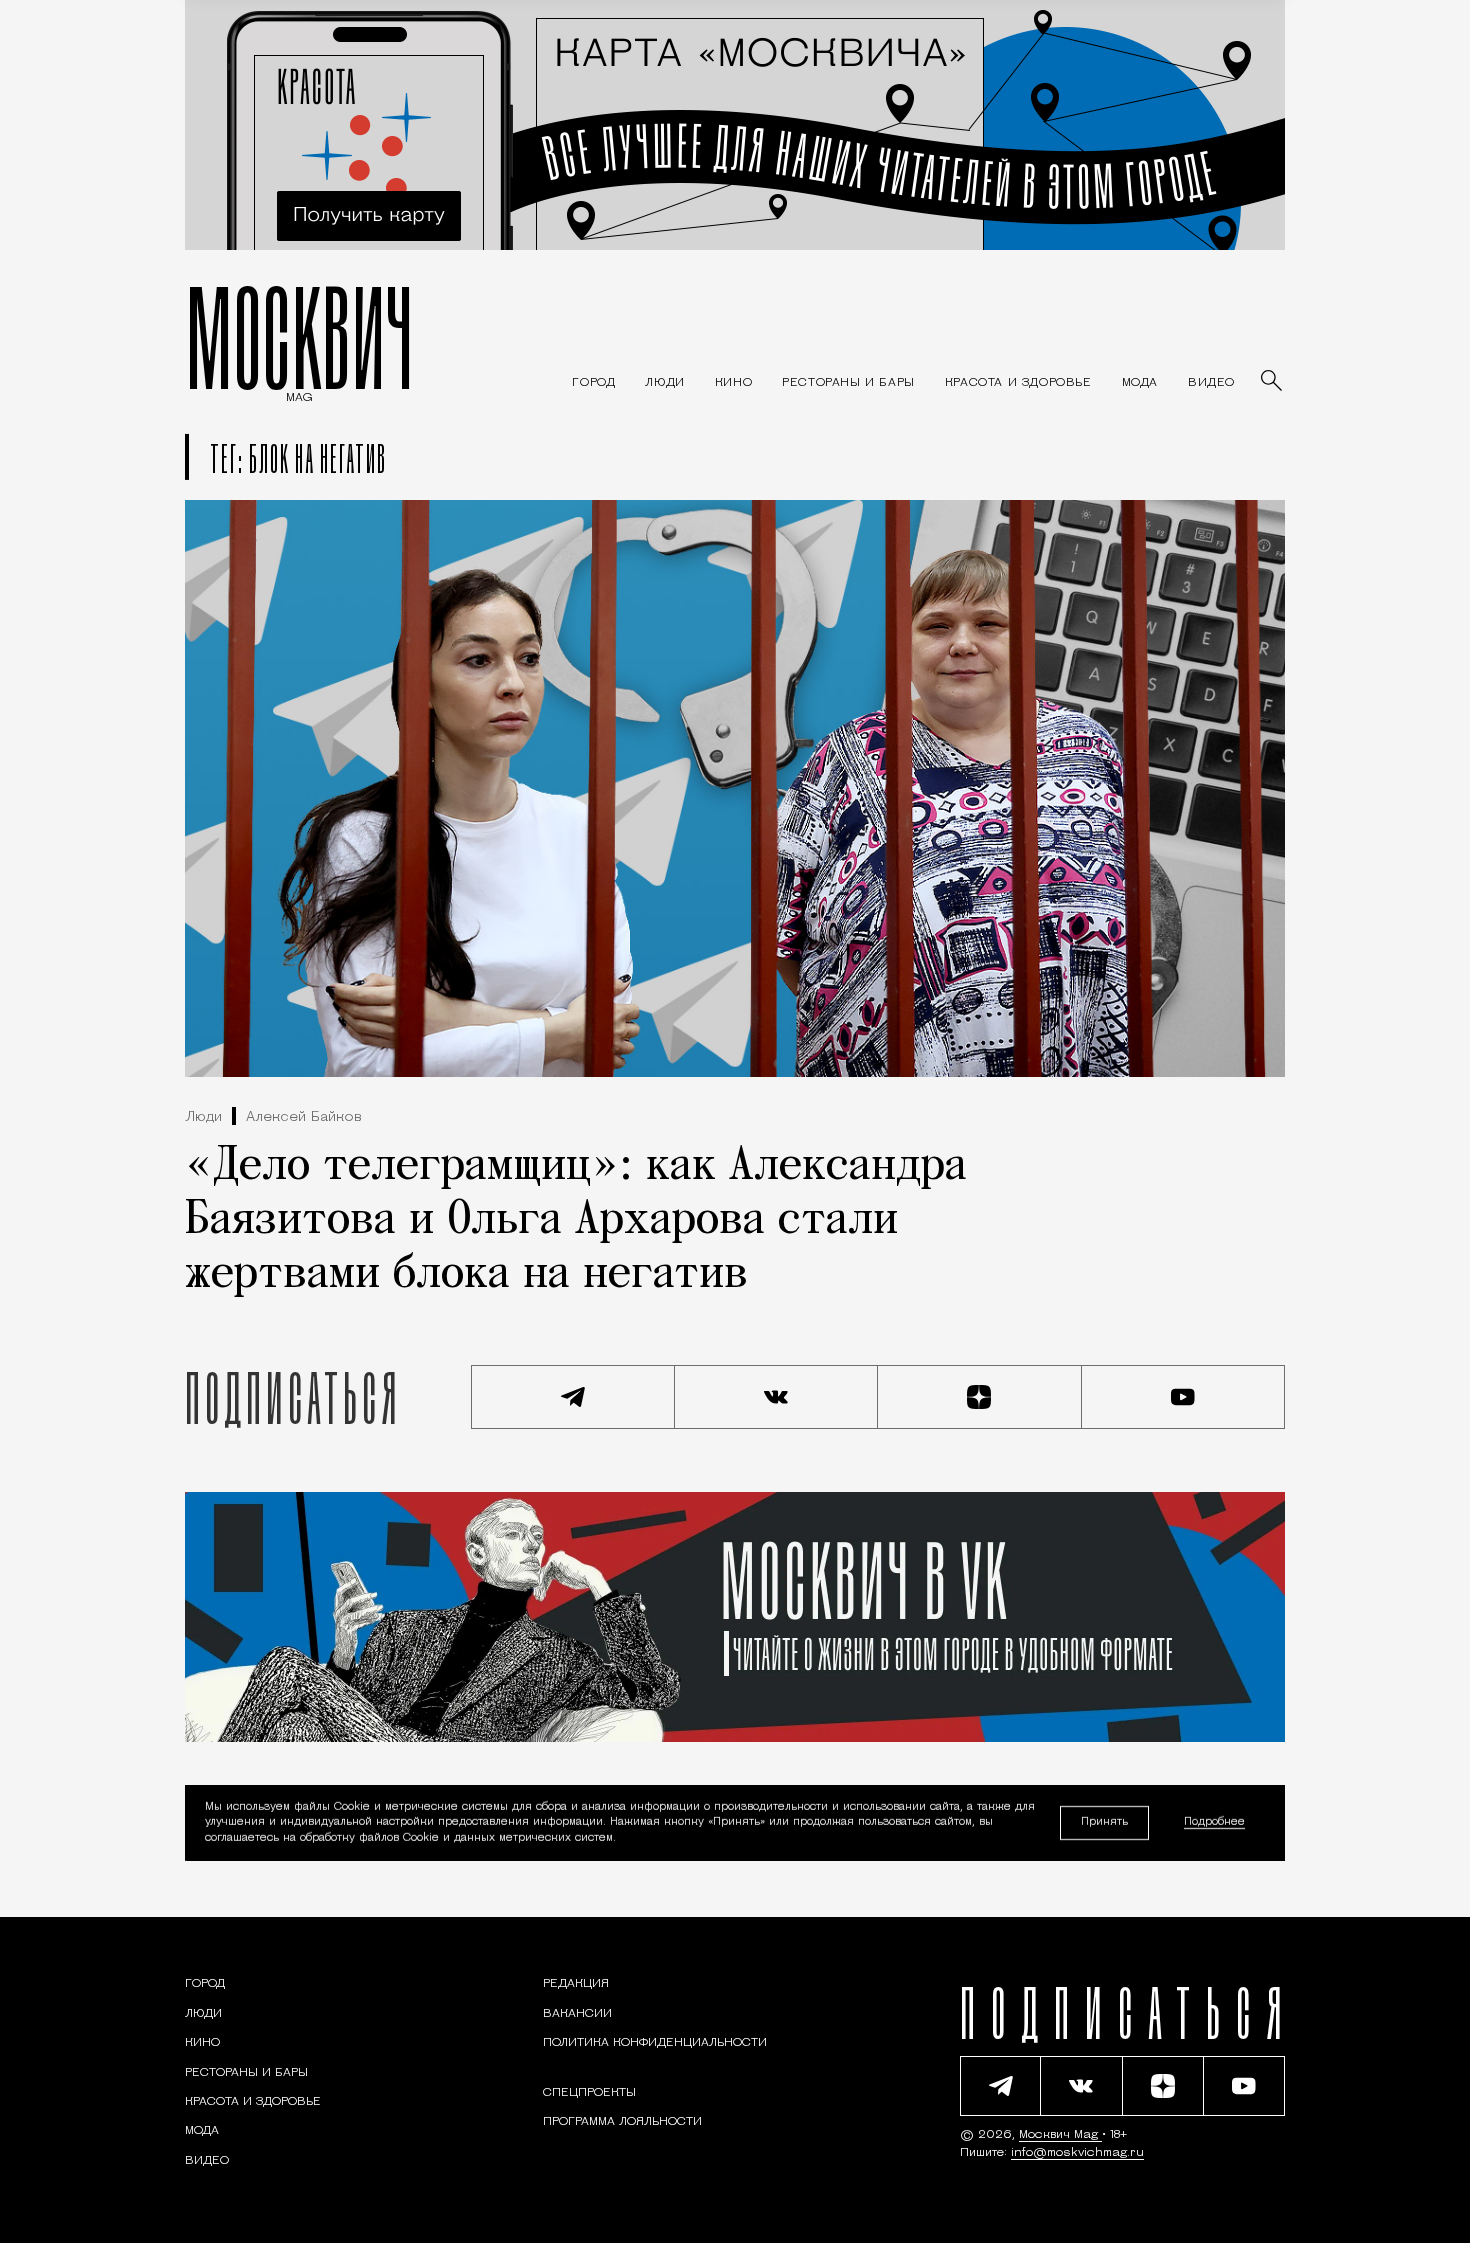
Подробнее (1214, 1823)
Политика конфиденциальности (655, 2043)
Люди (203, 1117)
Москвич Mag (1060, 2135)
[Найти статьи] (1273, 382)
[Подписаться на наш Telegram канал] (573, 1397)
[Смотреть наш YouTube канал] (1184, 1397)
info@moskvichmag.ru (1077, 2153)
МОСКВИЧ (299, 337)
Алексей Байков (304, 1117)
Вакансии (577, 2014)
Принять (1104, 1822)
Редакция (576, 1984)
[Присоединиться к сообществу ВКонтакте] (777, 1397)
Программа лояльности (622, 2122)
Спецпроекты (589, 2093)
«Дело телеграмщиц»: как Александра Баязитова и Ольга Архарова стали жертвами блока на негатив (576, 1221)
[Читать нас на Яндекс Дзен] (980, 1397)
